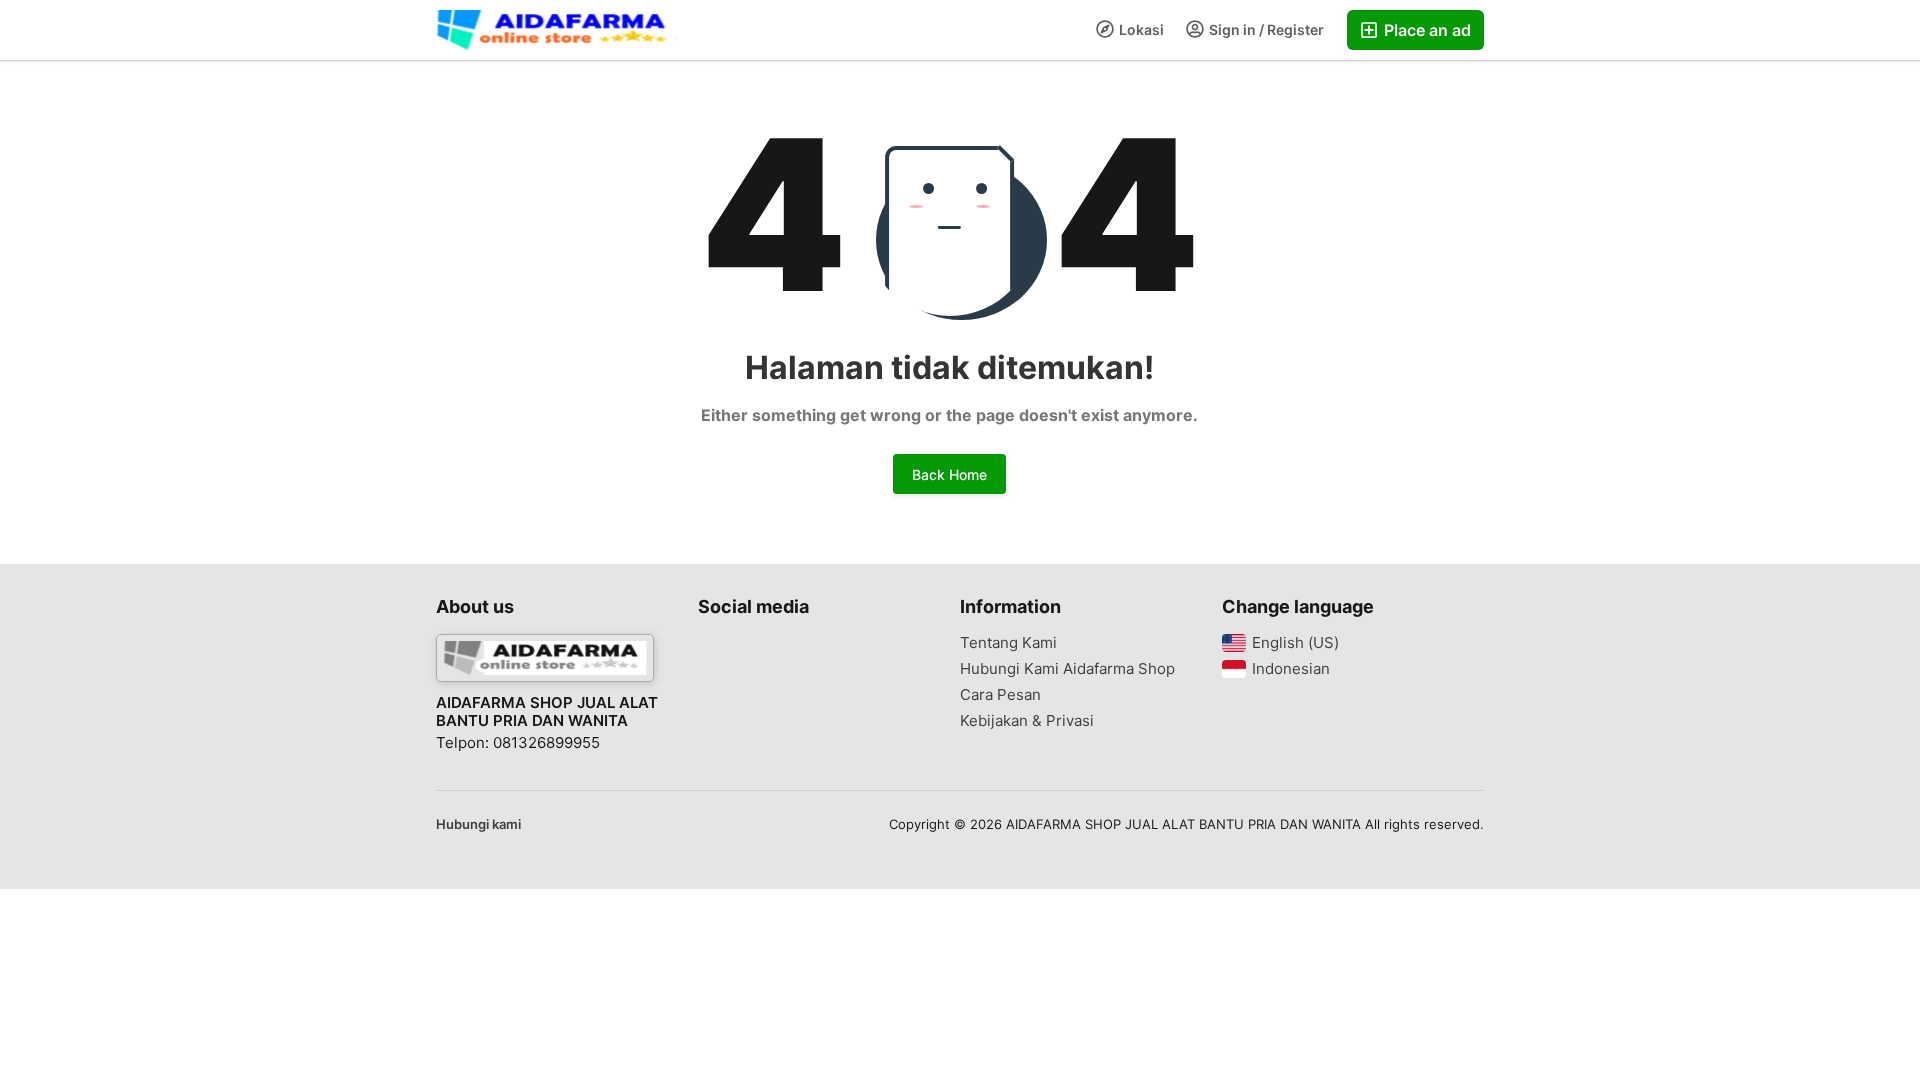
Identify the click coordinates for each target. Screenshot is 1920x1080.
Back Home (949, 474)
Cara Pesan (1000, 695)
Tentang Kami (1008, 643)
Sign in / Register (1265, 29)
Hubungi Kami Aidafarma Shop (1067, 669)
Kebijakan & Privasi (1027, 721)
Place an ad (1425, 30)
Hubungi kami (478, 824)
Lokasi (1140, 29)
